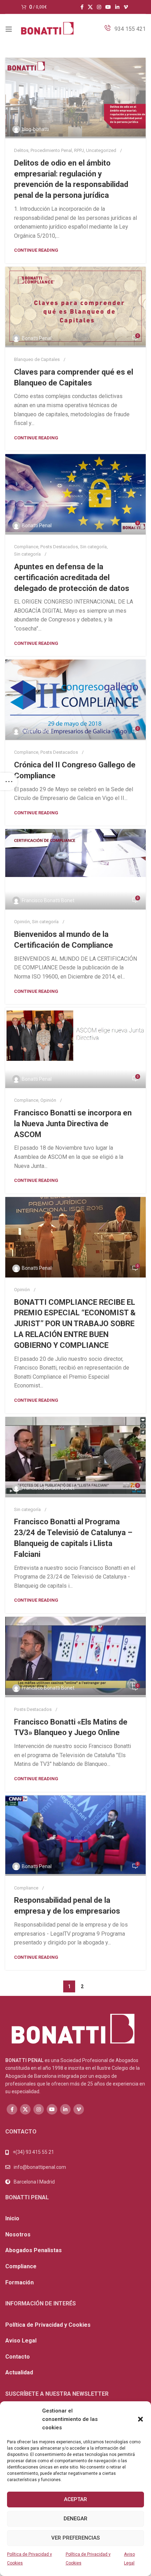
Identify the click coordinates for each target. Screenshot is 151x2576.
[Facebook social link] (82, 7)
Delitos (21, 150)
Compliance (26, 547)
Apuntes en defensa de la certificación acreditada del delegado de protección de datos (72, 577)
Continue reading (36, 250)
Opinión (22, 922)
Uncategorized (101, 150)
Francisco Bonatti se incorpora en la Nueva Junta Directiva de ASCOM (73, 1124)
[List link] (75, 2167)
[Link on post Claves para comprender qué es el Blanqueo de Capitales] (75, 307)
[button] (140, 2419)
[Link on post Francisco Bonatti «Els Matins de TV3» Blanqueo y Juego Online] (75, 1657)
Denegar (75, 2519)
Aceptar (75, 2499)
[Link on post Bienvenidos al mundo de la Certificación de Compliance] (75, 869)
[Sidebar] (9, 781)
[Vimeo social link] (126, 7)
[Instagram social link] (99, 7)
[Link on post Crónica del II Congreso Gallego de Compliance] (75, 700)
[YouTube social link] (108, 7)
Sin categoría (93, 547)
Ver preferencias (75, 2538)
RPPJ (79, 150)
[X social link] (90, 7)
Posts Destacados (59, 547)
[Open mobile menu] (9, 29)
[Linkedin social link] (117, 7)
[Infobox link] (125, 29)
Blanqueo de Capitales (37, 359)
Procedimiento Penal (51, 150)
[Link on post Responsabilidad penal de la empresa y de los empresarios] (75, 1836)
